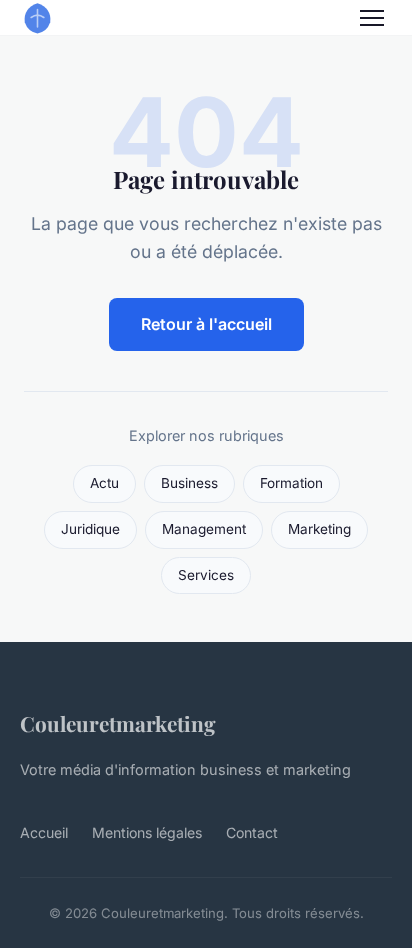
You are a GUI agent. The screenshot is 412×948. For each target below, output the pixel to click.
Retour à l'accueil (206, 324)
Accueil (44, 832)
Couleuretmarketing (118, 723)
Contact (252, 832)
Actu (104, 483)
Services (206, 575)
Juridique (90, 529)
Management (204, 529)
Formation (291, 483)
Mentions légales (147, 832)
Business (189, 483)
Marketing (319, 529)
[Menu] (372, 18)
